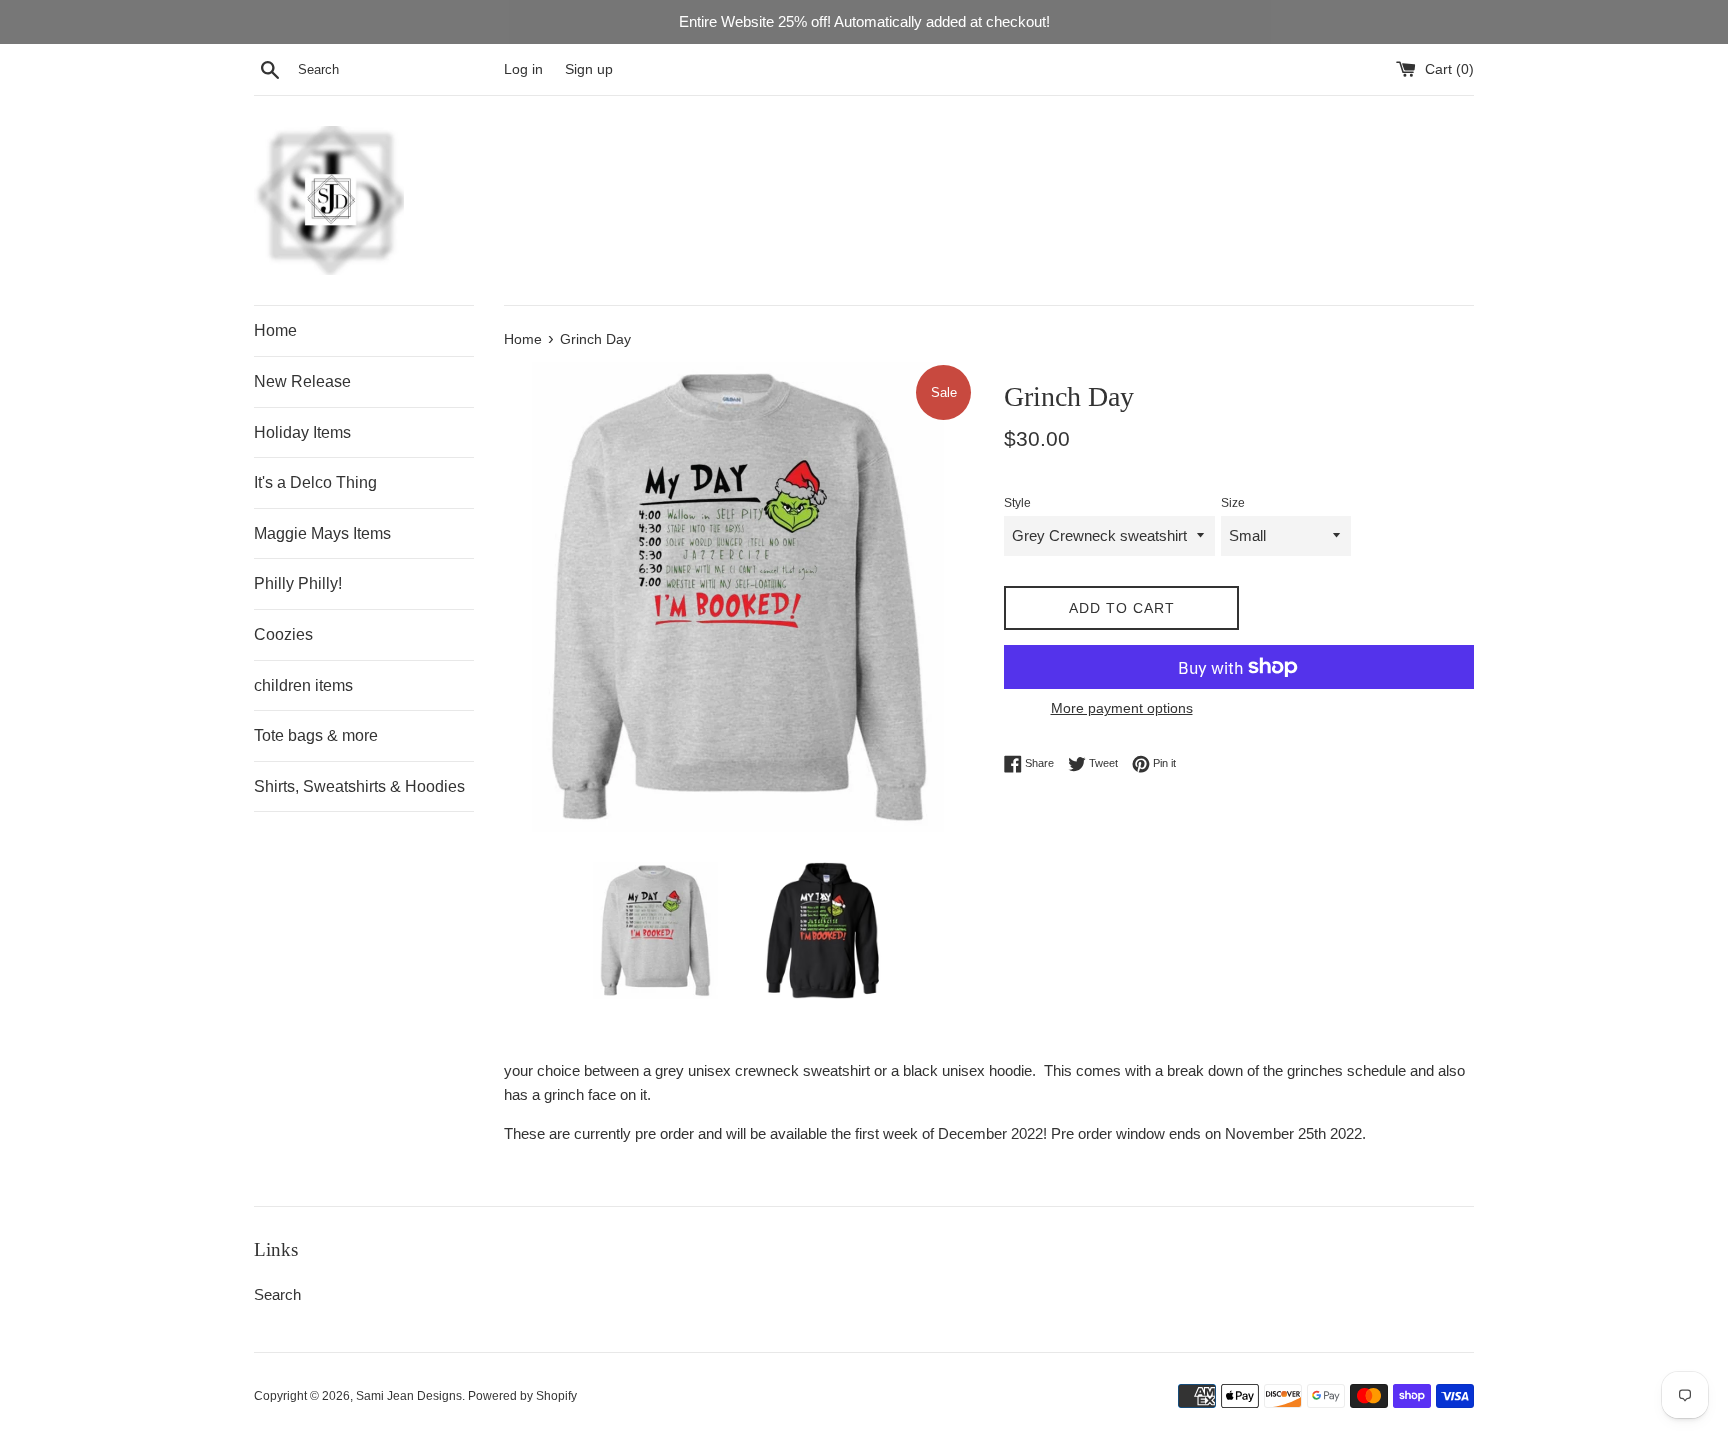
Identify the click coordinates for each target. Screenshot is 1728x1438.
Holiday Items (302, 432)
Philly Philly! (298, 583)
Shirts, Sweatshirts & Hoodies (359, 786)
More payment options (1122, 708)
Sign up (589, 69)
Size (1233, 503)
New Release (302, 381)
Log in (523, 69)
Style (1017, 503)
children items (303, 685)
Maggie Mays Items (322, 533)
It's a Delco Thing (315, 482)
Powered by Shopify (522, 1396)
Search (277, 1294)
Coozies (283, 634)
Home (275, 330)
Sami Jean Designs (409, 1396)
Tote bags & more (316, 735)
